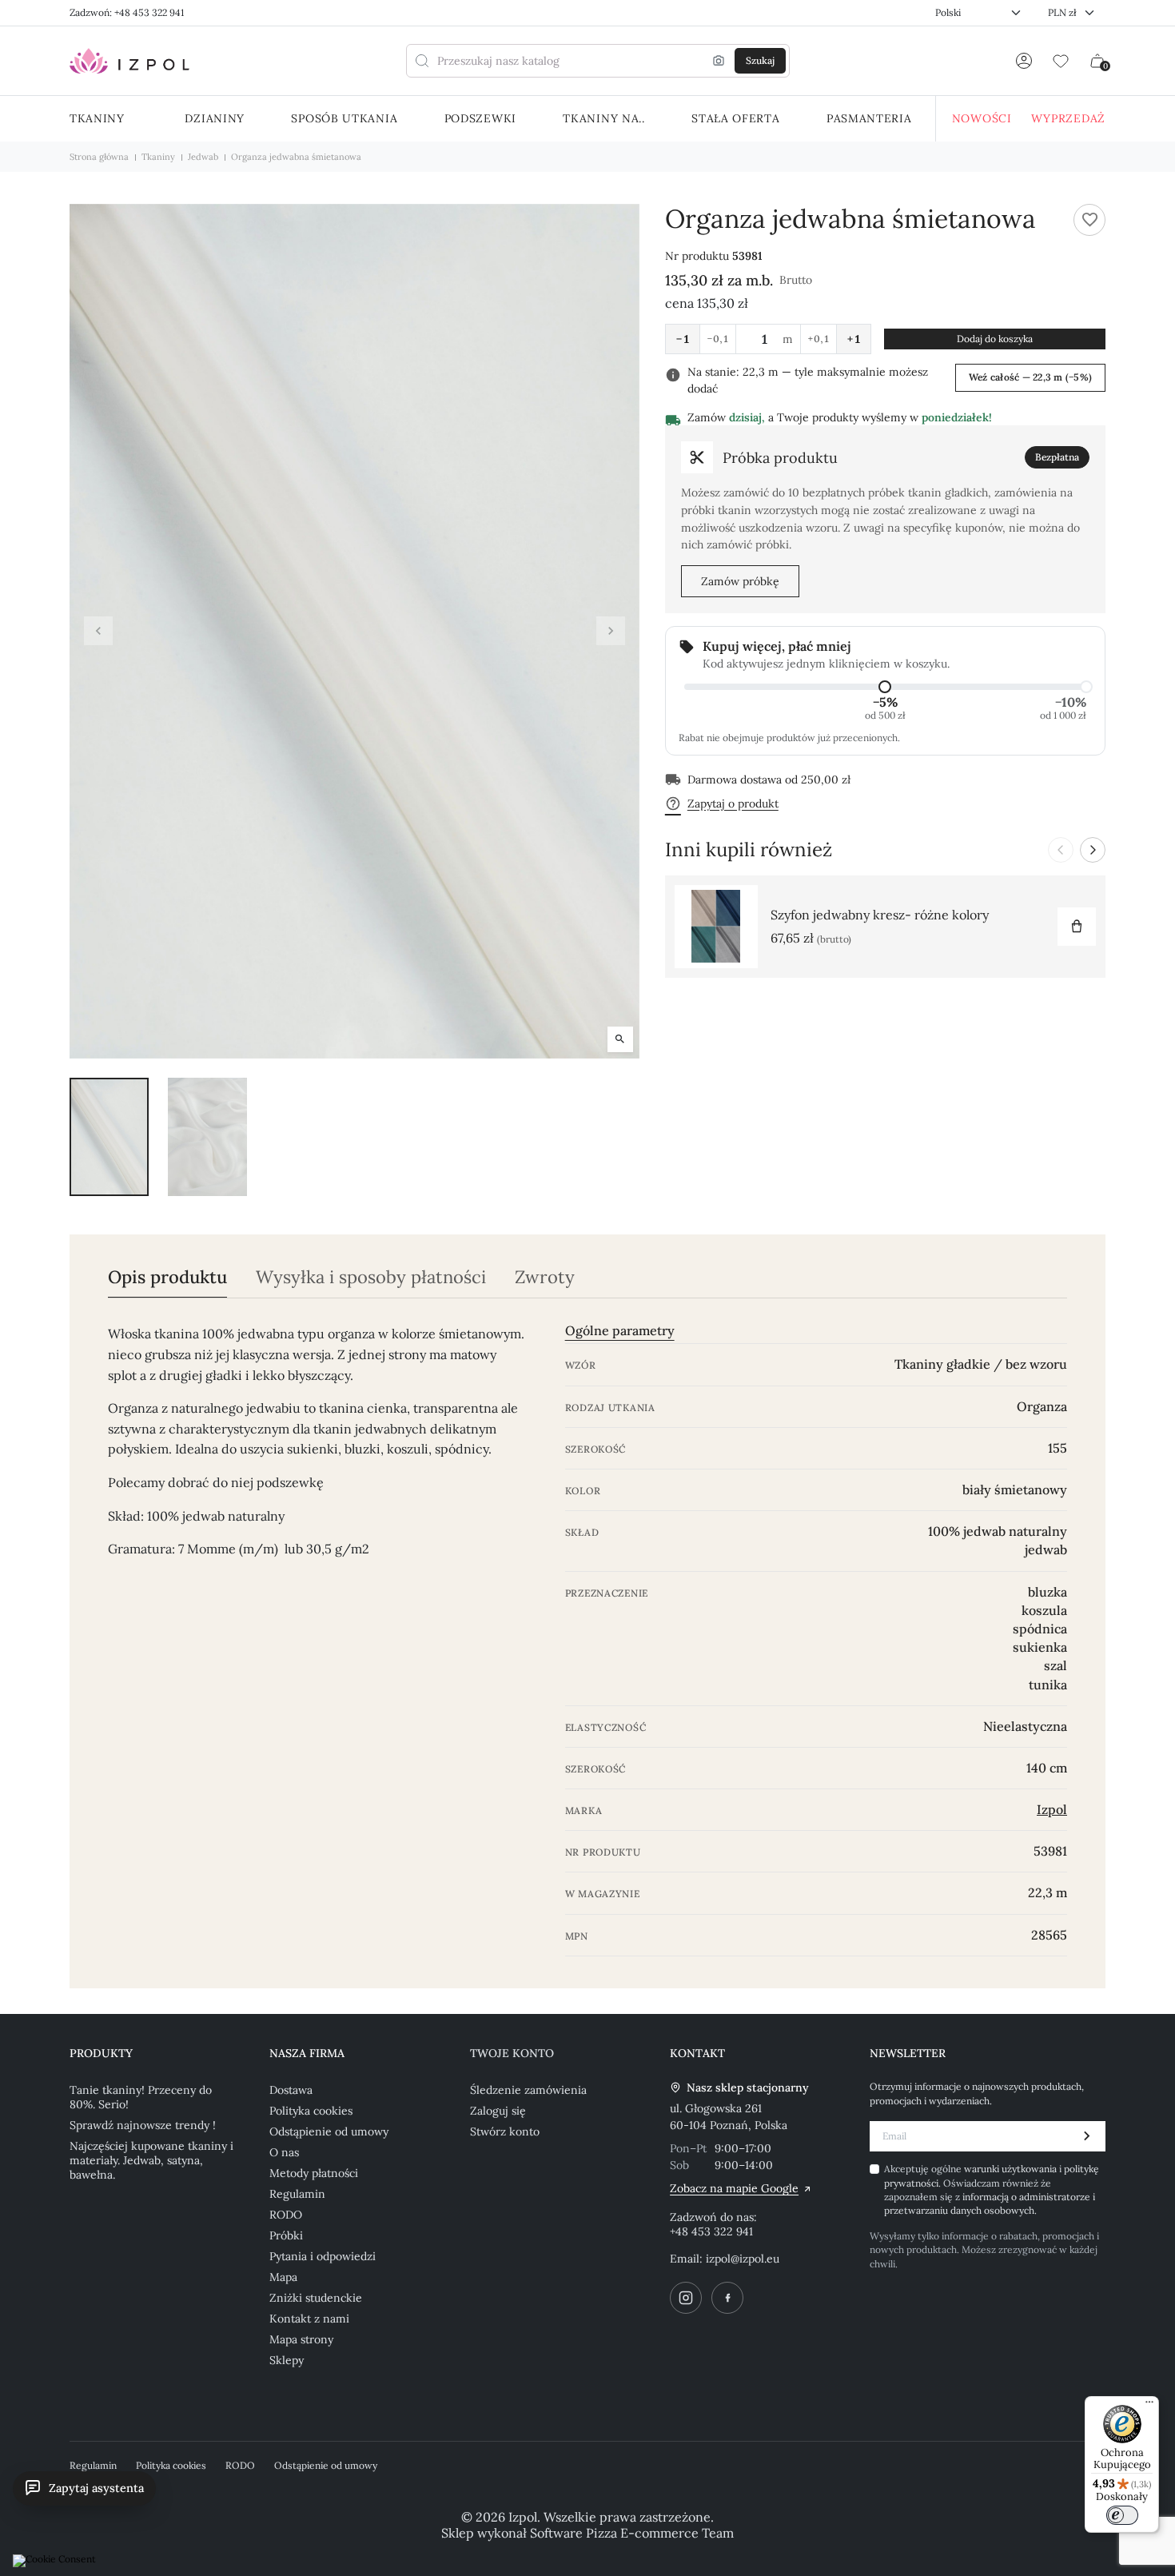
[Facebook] (727, 2298)
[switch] (1122, 2515)
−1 (683, 339)
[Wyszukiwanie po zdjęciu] (719, 61)
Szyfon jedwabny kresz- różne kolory (880, 915)
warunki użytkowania (1012, 2169)
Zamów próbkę (740, 581)
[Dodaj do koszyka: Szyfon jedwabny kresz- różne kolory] (1077, 927)
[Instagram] (686, 2298)
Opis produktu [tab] (167, 1277)
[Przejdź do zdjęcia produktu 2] (207, 1137)
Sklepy (287, 2360)
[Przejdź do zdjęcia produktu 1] (109, 1137)
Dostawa (291, 2090)
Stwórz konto (505, 2131)
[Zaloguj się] (1024, 61)
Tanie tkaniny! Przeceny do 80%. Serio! (141, 2097)
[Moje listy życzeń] (1061, 61)
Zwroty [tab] (545, 1277)
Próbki (286, 2235)
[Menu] (1149, 2406)
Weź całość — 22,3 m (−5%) (1030, 377)
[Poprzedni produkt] (1061, 850)
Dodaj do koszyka (995, 339)
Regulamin (297, 2194)
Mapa (283, 2277)
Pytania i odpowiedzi (323, 2256)
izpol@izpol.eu (743, 2259)
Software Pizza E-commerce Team (632, 2533)
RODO (286, 2215)
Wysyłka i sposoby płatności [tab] (371, 1277)
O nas (284, 2152)
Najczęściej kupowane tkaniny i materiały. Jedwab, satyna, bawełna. (151, 2160)
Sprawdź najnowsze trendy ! (143, 2125)
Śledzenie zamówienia (528, 2090)
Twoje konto (512, 2053)
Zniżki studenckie (316, 2298)
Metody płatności (314, 2173)
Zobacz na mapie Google (734, 2188)
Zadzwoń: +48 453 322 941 (127, 12)
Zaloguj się (498, 2111)
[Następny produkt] (1093, 850)
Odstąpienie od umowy (329, 2131)
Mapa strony (301, 2339)
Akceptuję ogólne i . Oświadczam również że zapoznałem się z (992, 2189)
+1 (854, 339)
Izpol (1052, 1809)
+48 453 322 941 (711, 2231)
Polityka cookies (311, 2111)
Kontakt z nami (309, 2319)
